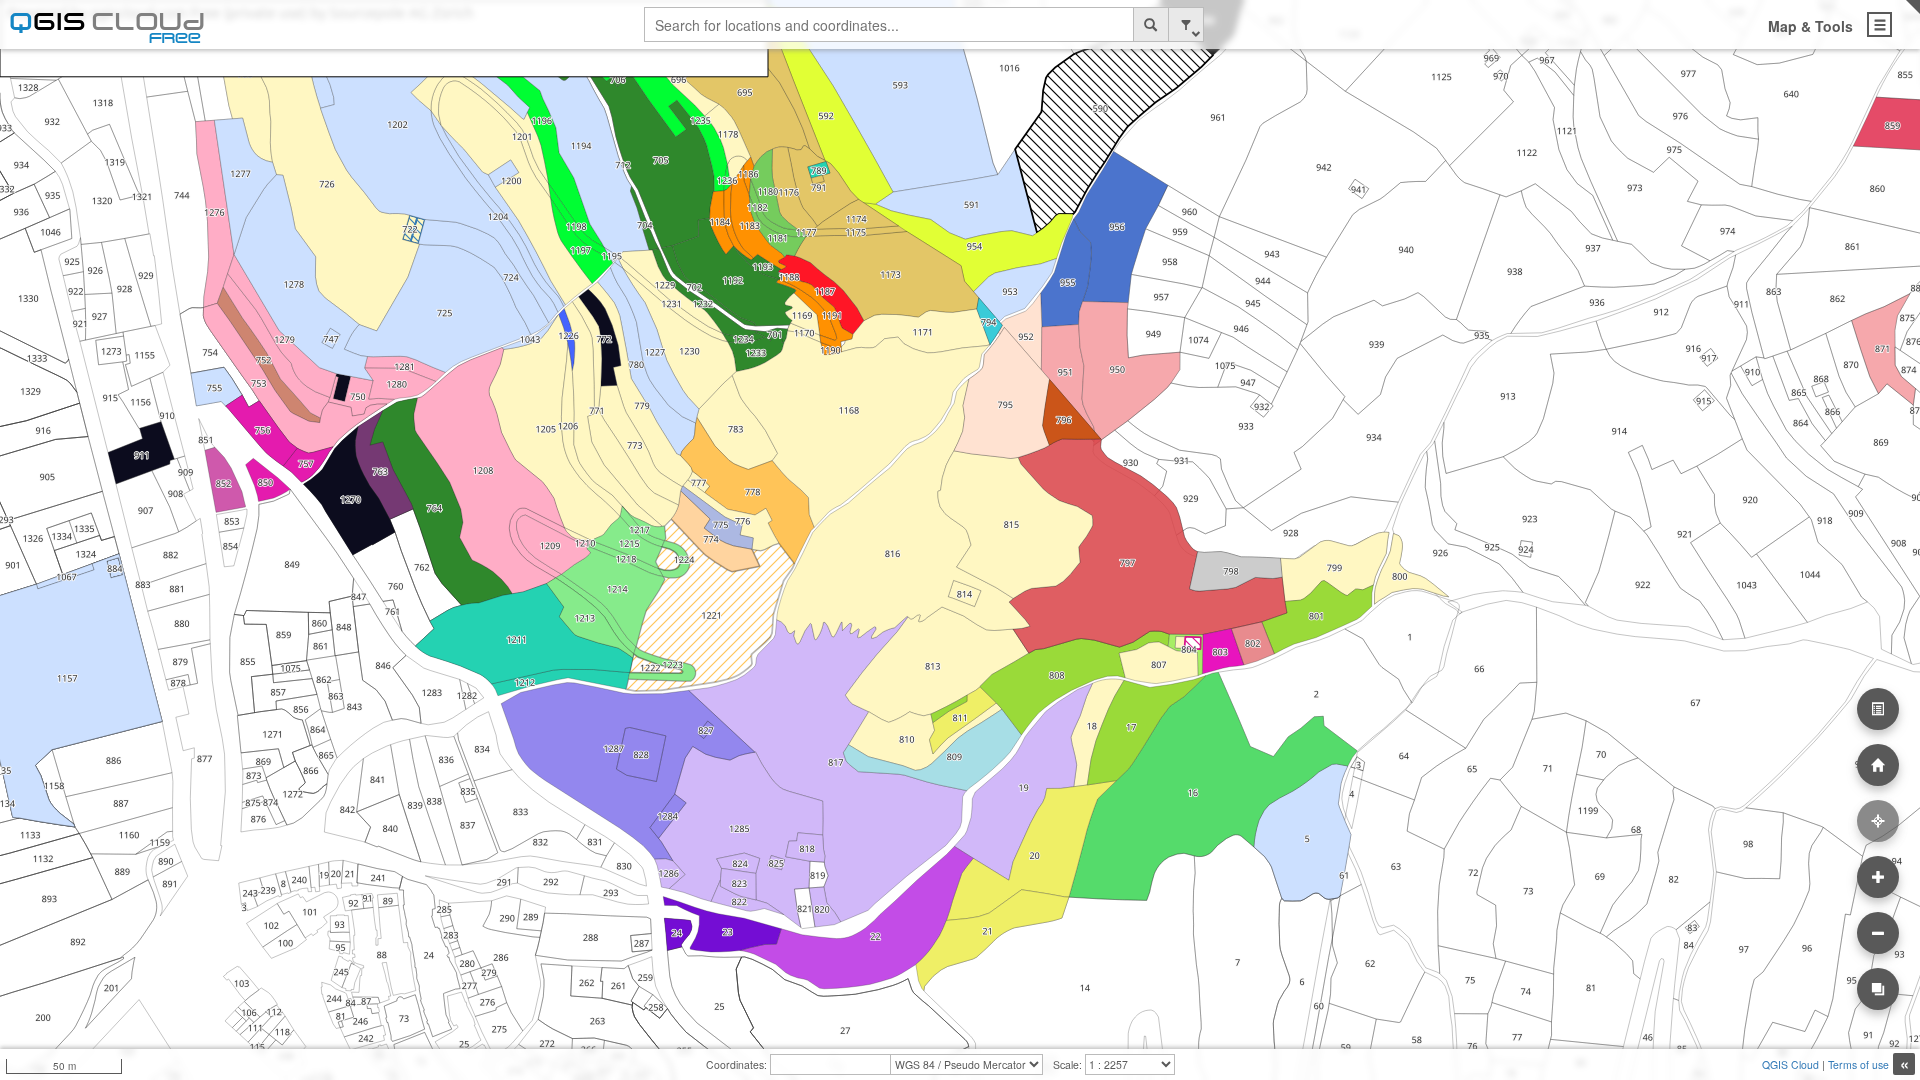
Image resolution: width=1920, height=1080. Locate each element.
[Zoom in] (1878, 877)
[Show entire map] (1878, 765)
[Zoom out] (1878, 933)
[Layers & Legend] (1878, 709)
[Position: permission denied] (1878, 821)
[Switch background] (1878, 989)
